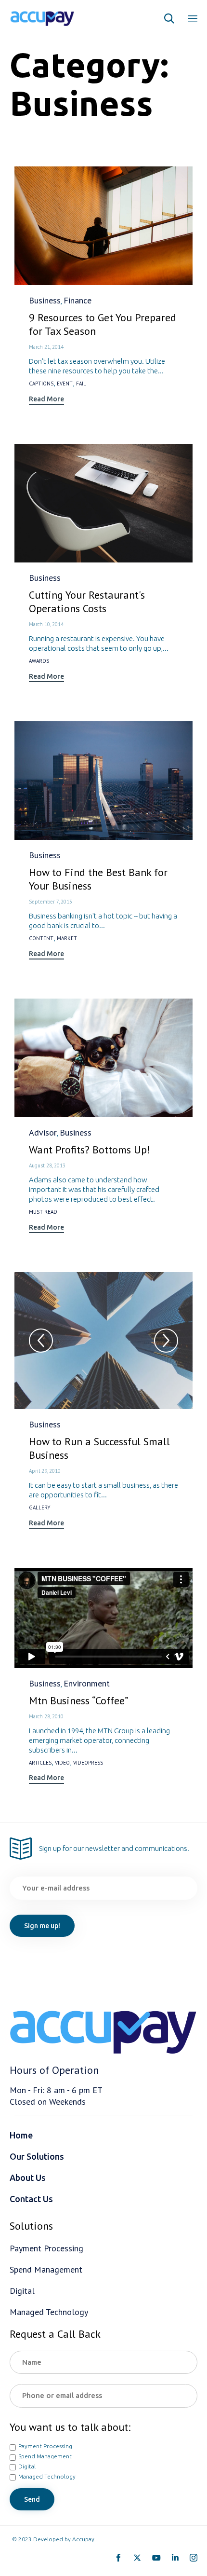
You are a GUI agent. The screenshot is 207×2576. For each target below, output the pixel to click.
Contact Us (31, 2199)
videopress (88, 1763)
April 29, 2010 (45, 1471)
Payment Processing (45, 2446)
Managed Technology (47, 2476)
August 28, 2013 (47, 1165)
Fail (81, 384)
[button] (46, 400)
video (62, 1763)
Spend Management (45, 2456)
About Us (28, 2178)
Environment (87, 1683)
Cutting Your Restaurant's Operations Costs (87, 602)
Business (45, 300)
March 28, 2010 (46, 1716)
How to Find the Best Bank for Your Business (98, 879)
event (65, 384)
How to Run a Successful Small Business (99, 1448)
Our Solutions (37, 2156)
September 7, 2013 (51, 902)
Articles (40, 1763)
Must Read (43, 1212)
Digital (27, 2466)
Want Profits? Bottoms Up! (90, 1150)
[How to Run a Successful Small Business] (103, 1341)
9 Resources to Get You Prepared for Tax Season (103, 324)
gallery (40, 1508)
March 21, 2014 (46, 347)
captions (41, 384)
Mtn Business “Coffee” (79, 1700)
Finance (78, 300)
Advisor (43, 1132)
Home (21, 2135)
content (41, 939)
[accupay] (42, 18)
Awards (39, 661)
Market (67, 939)
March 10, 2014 (46, 624)
